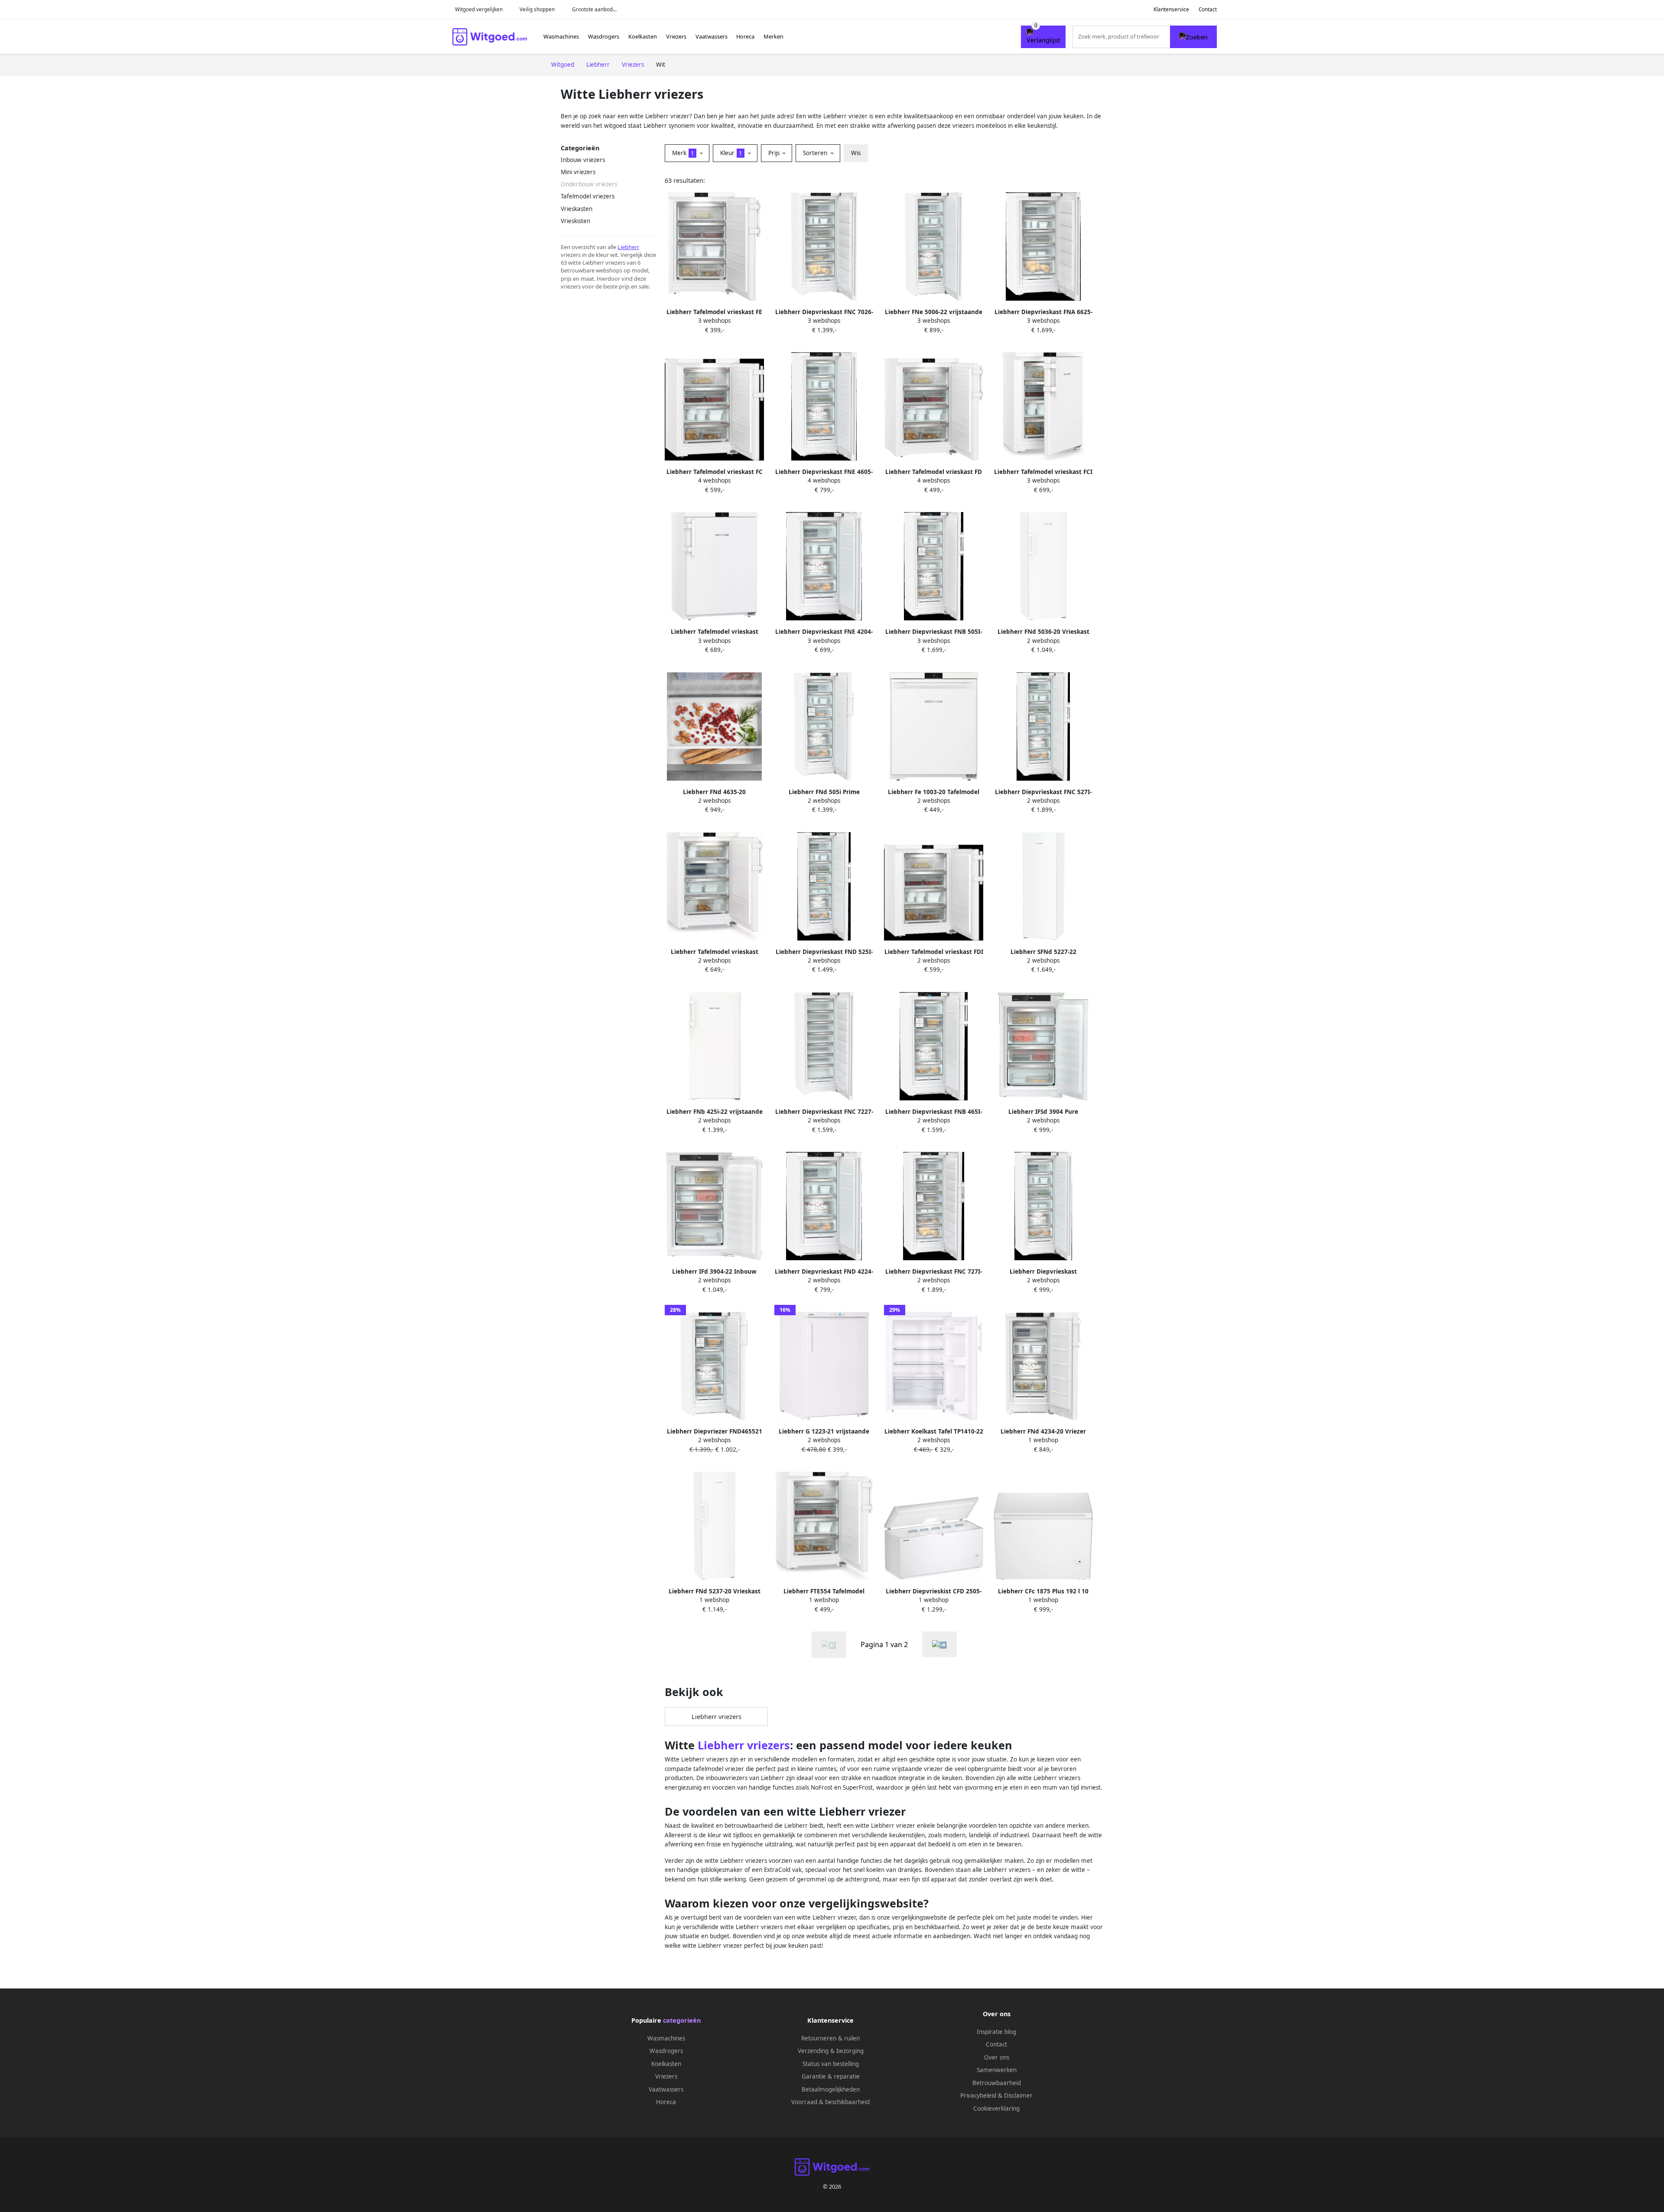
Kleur (731, 153)
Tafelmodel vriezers (588, 196)
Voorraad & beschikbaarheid (830, 2102)
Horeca (745, 36)
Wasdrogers (604, 36)
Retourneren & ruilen (830, 2038)
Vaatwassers (712, 36)
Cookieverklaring (996, 2108)
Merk (683, 153)
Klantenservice (1171, 9)
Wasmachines (561, 36)
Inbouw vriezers (583, 160)
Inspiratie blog (996, 2032)
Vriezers (676, 36)
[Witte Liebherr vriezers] (939, 1644)
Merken (773, 36)
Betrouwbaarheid (997, 2083)
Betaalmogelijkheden (831, 2089)
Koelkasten (643, 36)
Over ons (997, 2057)
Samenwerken (997, 2070)
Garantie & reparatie (831, 2076)
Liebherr (628, 247)
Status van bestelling (831, 2064)
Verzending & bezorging (831, 2051)
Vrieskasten (577, 209)
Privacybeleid (978, 2095)
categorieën (682, 2020)
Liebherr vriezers (717, 1717)
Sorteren (816, 153)
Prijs (775, 153)
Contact (1208, 9)
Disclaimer (1018, 2095)
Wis (856, 153)
